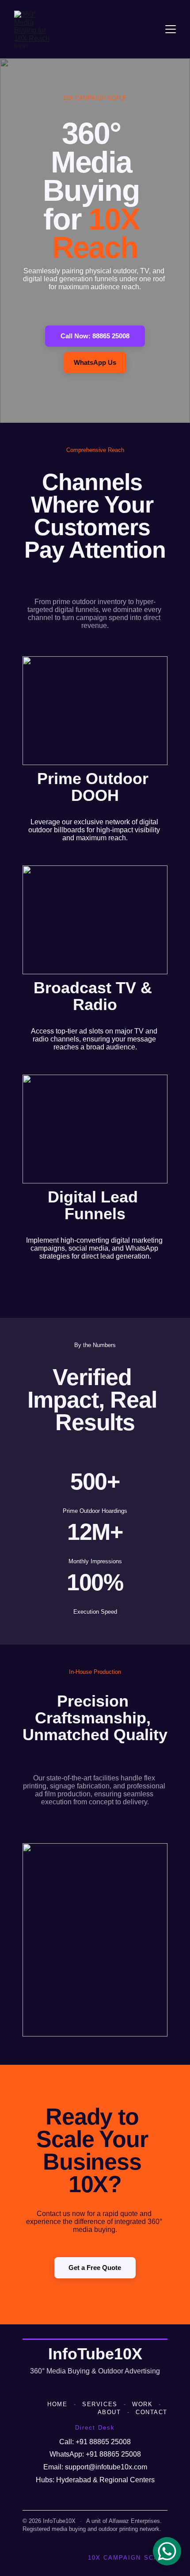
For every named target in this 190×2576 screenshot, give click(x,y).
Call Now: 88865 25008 (95, 336)
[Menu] (171, 29)
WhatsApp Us (95, 362)
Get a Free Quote (95, 2268)
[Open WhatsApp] (167, 2551)
